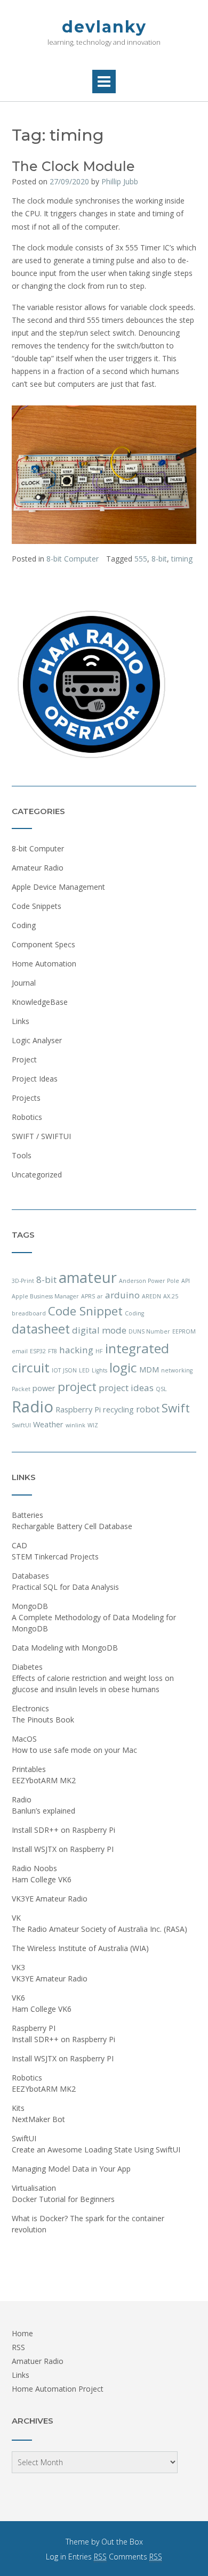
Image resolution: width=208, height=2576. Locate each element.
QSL (161, 1389)
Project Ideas (35, 1079)
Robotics (27, 1117)
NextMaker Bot (38, 2119)
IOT (56, 1370)
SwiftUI (21, 1425)
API (186, 1281)
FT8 (53, 1351)
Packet (21, 1389)
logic (123, 1367)
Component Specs (43, 944)
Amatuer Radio (38, 2361)
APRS (88, 1296)
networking (177, 1370)
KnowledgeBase (40, 1002)
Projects (26, 1098)
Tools (22, 1155)
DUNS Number (149, 1331)
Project (24, 1059)
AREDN (151, 1296)
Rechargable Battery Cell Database (72, 1526)
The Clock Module (73, 166)
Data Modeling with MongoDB (65, 1648)
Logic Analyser (37, 1040)
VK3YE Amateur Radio (50, 1899)
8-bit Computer (73, 559)
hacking (76, 1350)
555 (141, 559)
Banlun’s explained (43, 1811)
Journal (24, 983)
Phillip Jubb (120, 181)
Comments (135, 2557)
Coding (24, 925)
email (20, 1351)
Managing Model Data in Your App (71, 2169)
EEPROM (184, 1331)
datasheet (41, 1329)
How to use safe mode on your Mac (74, 1750)
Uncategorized (37, 1175)
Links (21, 1021)
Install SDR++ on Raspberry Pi (63, 1830)
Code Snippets (37, 906)
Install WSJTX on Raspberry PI (63, 1849)
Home (22, 2333)
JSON (70, 1370)
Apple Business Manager (45, 1296)
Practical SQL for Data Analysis (65, 1587)
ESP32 (38, 1351)
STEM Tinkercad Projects (55, 1557)
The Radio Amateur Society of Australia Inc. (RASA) (99, 1929)
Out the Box (122, 2542)
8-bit (159, 559)
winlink (75, 1425)
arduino (122, 1295)
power (44, 1388)
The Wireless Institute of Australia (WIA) (80, 1948)
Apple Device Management (58, 887)
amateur (88, 1277)
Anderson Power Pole (149, 1281)
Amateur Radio (38, 868)
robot (148, 1409)
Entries (87, 2557)
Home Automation (44, 964)
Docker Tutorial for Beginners (63, 2199)
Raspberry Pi (78, 1409)
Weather (48, 1424)
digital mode (99, 1330)
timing (182, 559)
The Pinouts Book (43, 1720)
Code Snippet (85, 1311)
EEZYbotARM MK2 (44, 1780)
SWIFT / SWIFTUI (41, 1136)
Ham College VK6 (42, 1879)
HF (99, 1351)
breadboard (29, 1313)
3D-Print (23, 1281)
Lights (99, 1370)
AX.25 (171, 1296)
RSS (18, 2347)
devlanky (104, 27)
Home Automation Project (58, 2389)
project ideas (126, 1388)
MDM (149, 1370)
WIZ (93, 1425)
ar (100, 1296)
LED (84, 1370)
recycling (118, 1409)
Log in (56, 2557)
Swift (176, 1408)
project (77, 1387)
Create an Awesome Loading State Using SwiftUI (96, 2150)
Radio (33, 1407)
